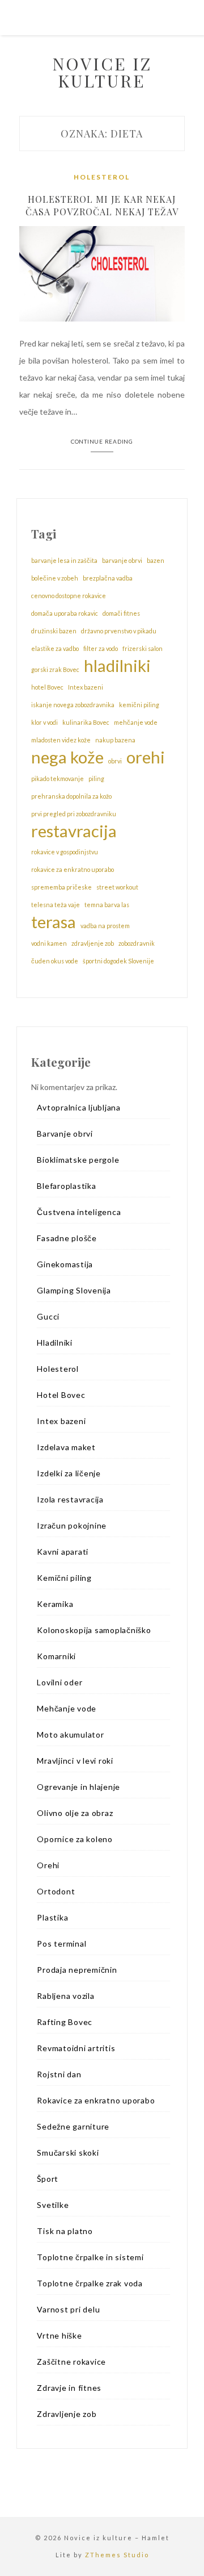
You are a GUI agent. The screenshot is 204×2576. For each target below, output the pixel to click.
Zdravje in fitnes (69, 2388)
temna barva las (107, 905)
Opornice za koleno (75, 1839)
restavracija (74, 831)
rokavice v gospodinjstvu (65, 852)
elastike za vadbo (55, 648)
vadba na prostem (105, 926)
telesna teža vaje (56, 905)
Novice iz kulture (102, 72)
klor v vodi (44, 722)
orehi (146, 757)
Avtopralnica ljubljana (79, 1107)
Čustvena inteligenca (79, 1212)
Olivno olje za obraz (75, 1813)
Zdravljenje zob (67, 2414)
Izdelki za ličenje (69, 1473)
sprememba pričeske (61, 887)
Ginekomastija (65, 1264)
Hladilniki (55, 1343)
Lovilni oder (59, 1682)
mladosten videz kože (61, 740)
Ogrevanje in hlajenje (78, 1787)
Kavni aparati (63, 1552)
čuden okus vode (55, 961)
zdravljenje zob (93, 943)
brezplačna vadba (108, 578)
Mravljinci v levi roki (75, 1761)
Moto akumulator (70, 1734)
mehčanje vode (136, 722)
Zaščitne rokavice (71, 2362)
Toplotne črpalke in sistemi (90, 2257)
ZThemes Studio (117, 2555)
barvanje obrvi (122, 560)
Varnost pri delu (68, 2309)
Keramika (55, 1604)
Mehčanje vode (67, 1708)
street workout (117, 887)
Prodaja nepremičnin (77, 1970)
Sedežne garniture (73, 2126)
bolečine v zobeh (55, 578)
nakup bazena (115, 740)
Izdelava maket (66, 1447)
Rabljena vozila (65, 1996)
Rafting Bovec (65, 2022)
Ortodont (56, 1891)
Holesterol (102, 177)
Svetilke (53, 2205)
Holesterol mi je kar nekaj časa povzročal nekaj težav (102, 205)
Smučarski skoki (68, 2153)
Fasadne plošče (67, 1238)
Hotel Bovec (61, 1395)
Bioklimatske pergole (78, 1160)
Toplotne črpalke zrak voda (90, 2283)
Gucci (48, 1316)
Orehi (48, 1865)
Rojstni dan (59, 2074)
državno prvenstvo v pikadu (119, 631)
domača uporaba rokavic (65, 613)
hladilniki (117, 666)
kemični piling (139, 705)
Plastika (52, 1917)
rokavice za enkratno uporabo (73, 869)
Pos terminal (61, 1944)
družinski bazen (54, 631)
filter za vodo (101, 648)
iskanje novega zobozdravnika (73, 705)
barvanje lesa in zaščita (64, 560)
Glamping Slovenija (74, 1290)
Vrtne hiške (59, 2335)
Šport (48, 2179)
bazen (156, 560)
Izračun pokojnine (72, 1525)
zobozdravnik (137, 943)
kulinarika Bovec (86, 722)
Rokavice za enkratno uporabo (96, 2100)
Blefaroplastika (66, 1186)
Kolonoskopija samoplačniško (94, 1630)
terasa (54, 922)
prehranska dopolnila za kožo (71, 796)
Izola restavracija (70, 1499)
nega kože (67, 757)
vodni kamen (49, 943)
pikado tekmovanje (58, 778)
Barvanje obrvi (65, 1133)
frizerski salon (143, 648)
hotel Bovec (47, 687)
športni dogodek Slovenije (118, 961)
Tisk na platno (65, 2231)
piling (96, 778)
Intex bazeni (86, 687)
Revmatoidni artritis (76, 2048)
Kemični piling (64, 1578)
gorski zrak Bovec (55, 669)
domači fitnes (121, 613)
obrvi (115, 761)
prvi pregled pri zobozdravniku (74, 814)
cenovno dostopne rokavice (69, 596)
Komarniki (56, 1656)
